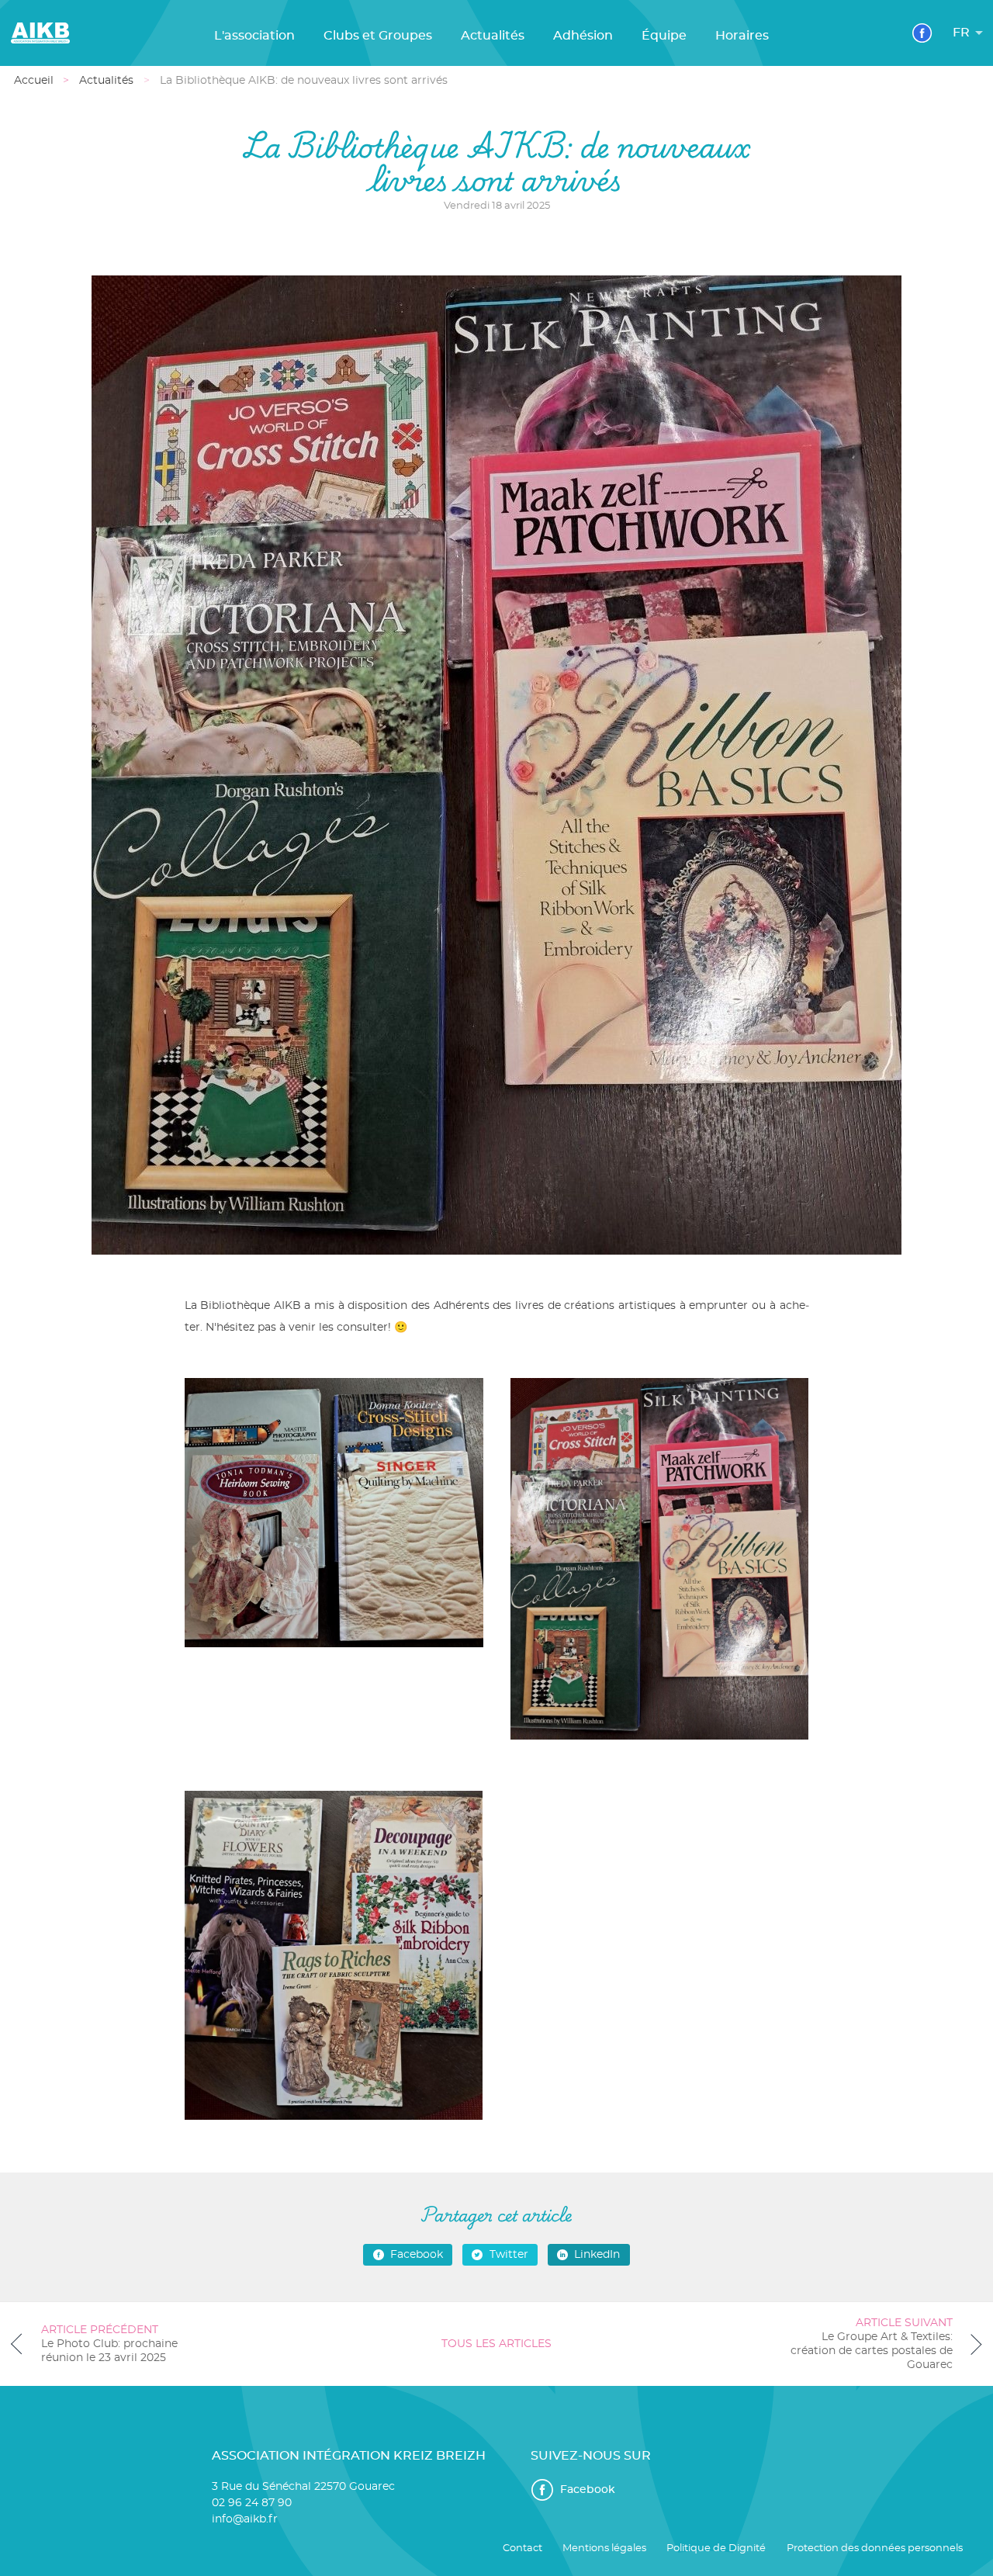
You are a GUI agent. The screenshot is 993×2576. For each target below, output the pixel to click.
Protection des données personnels (875, 2548)
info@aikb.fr (245, 2519)
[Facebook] (922, 33)
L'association (254, 36)
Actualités (493, 36)
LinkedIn (597, 2255)
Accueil (34, 81)
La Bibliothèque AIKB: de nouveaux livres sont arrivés (304, 81)
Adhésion (583, 36)
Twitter (509, 2255)
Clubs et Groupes (378, 36)
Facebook (417, 2255)
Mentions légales (604, 2548)
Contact (522, 2548)
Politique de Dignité (716, 2548)
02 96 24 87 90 (252, 2503)
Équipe (664, 36)
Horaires (742, 36)
